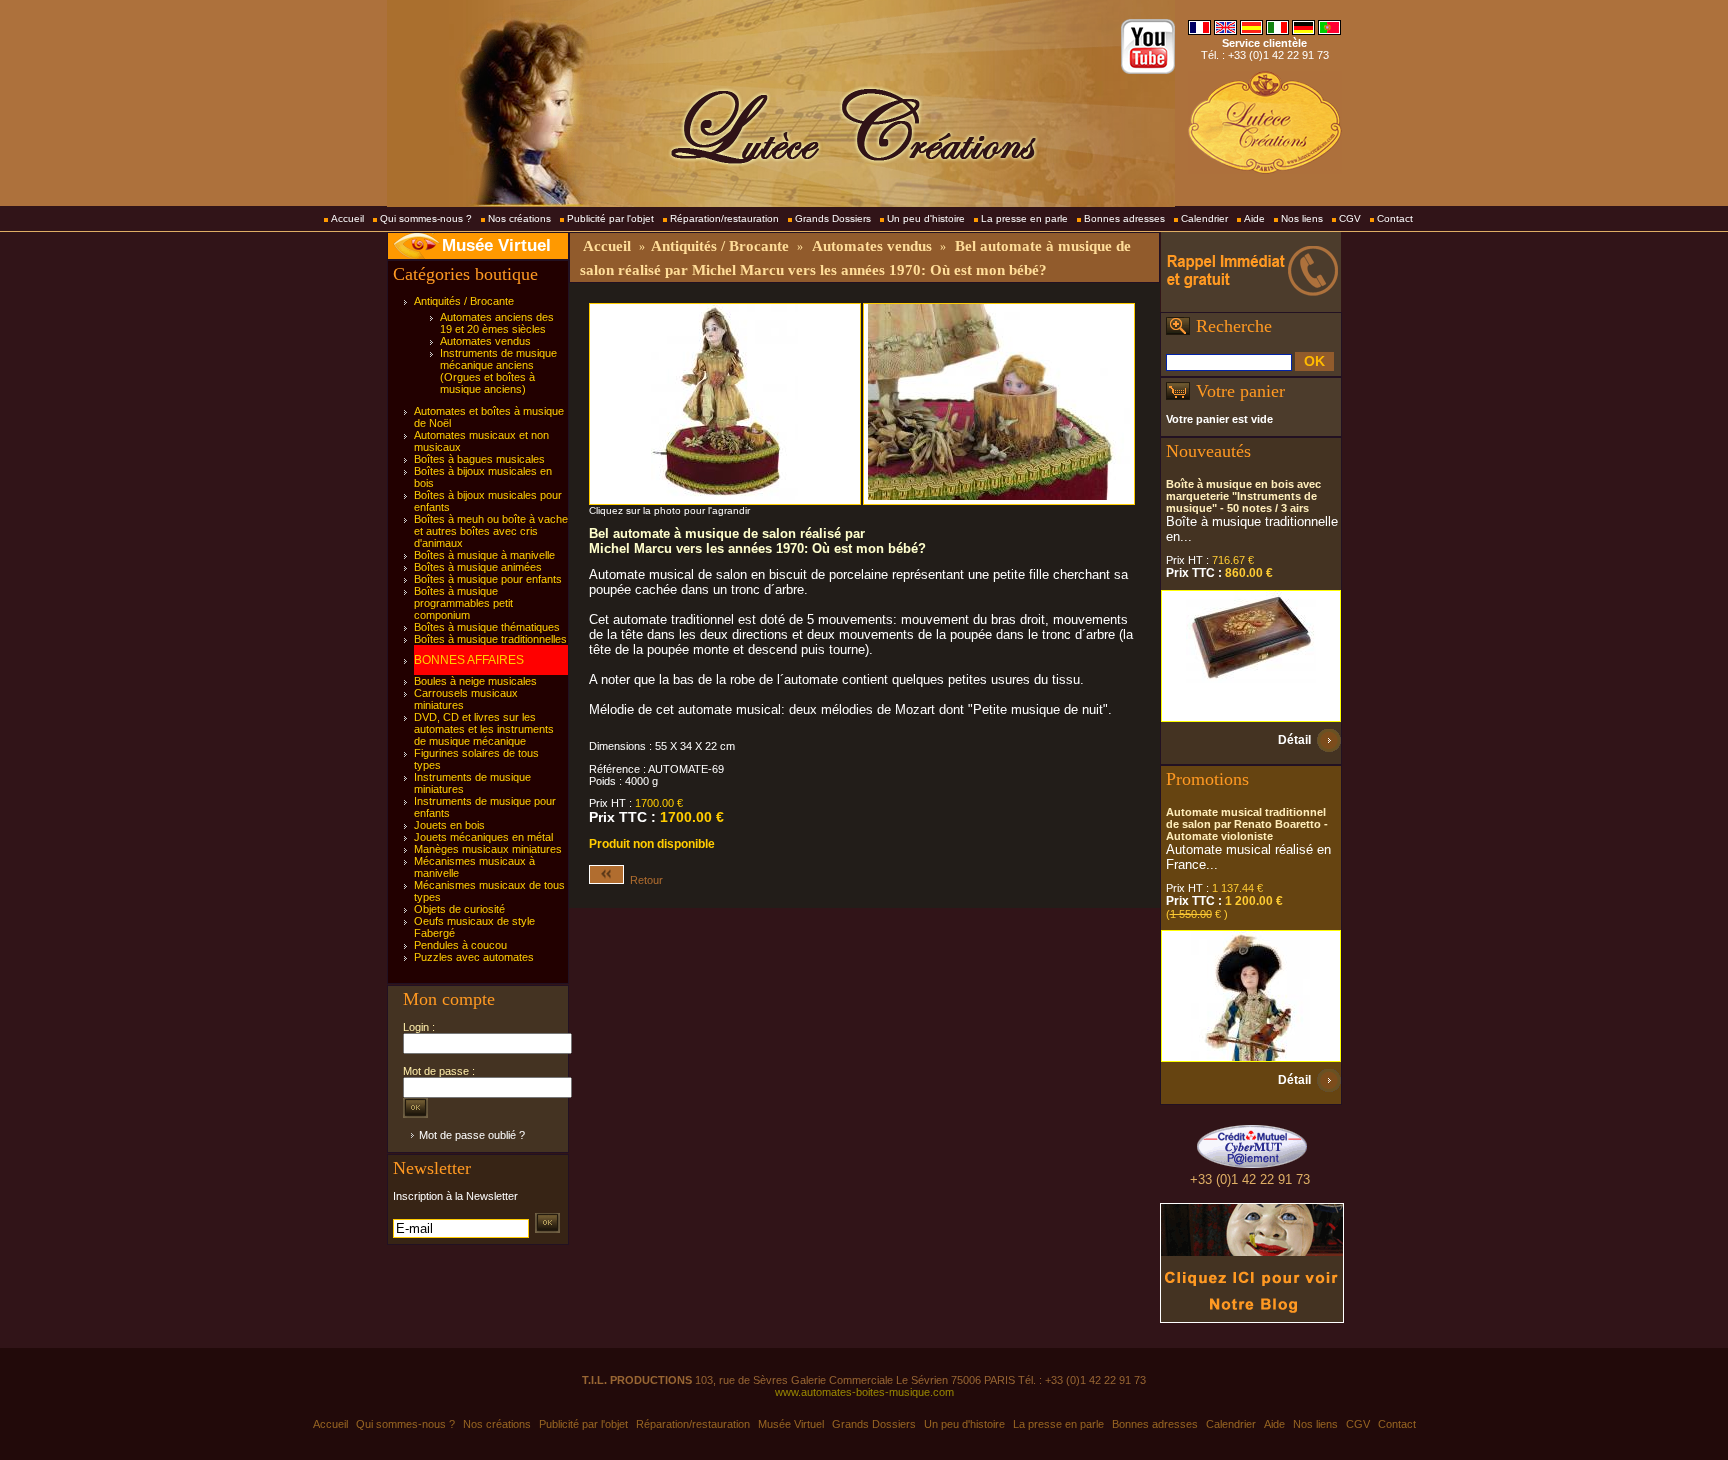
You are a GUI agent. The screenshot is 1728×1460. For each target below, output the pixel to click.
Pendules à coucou (460, 945)
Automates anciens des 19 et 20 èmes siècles (497, 323)
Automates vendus (485, 341)
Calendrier (1204, 218)
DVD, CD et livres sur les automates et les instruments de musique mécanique (484, 729)
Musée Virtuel (496, 245)
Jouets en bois (449, 825)
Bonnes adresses (1124, 218)
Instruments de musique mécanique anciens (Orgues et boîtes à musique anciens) (498, 371)
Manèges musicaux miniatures (488, 849)
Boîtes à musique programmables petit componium (463, 603)
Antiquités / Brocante (464, 301)
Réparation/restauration (724, 218)
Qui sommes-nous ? (426, 218)
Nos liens (1302, 218)
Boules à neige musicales (475, 681)
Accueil (347, 218)
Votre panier (1240, 391)
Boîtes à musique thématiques (487, 627)
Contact (1395, 218)
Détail (1294, 740)
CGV (1350, 218)
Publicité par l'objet (610, 218)
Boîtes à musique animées (478, 567)
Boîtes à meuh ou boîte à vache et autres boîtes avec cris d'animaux (491, 531)
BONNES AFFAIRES (469, 660)
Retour (643, 880)
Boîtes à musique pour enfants (488, 579)
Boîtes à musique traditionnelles (490, 639)
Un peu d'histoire (926, 218)
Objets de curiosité (459, 909)
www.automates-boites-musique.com (864, 1392)
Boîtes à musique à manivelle (484, 555)
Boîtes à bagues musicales (479, 459)
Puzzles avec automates (474, 957)
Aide (1254, 218)
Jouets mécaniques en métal (483, 837)
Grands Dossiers (833, 218)
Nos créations (519, 218)
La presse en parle (1024, 218)
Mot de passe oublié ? (472, 1135)
